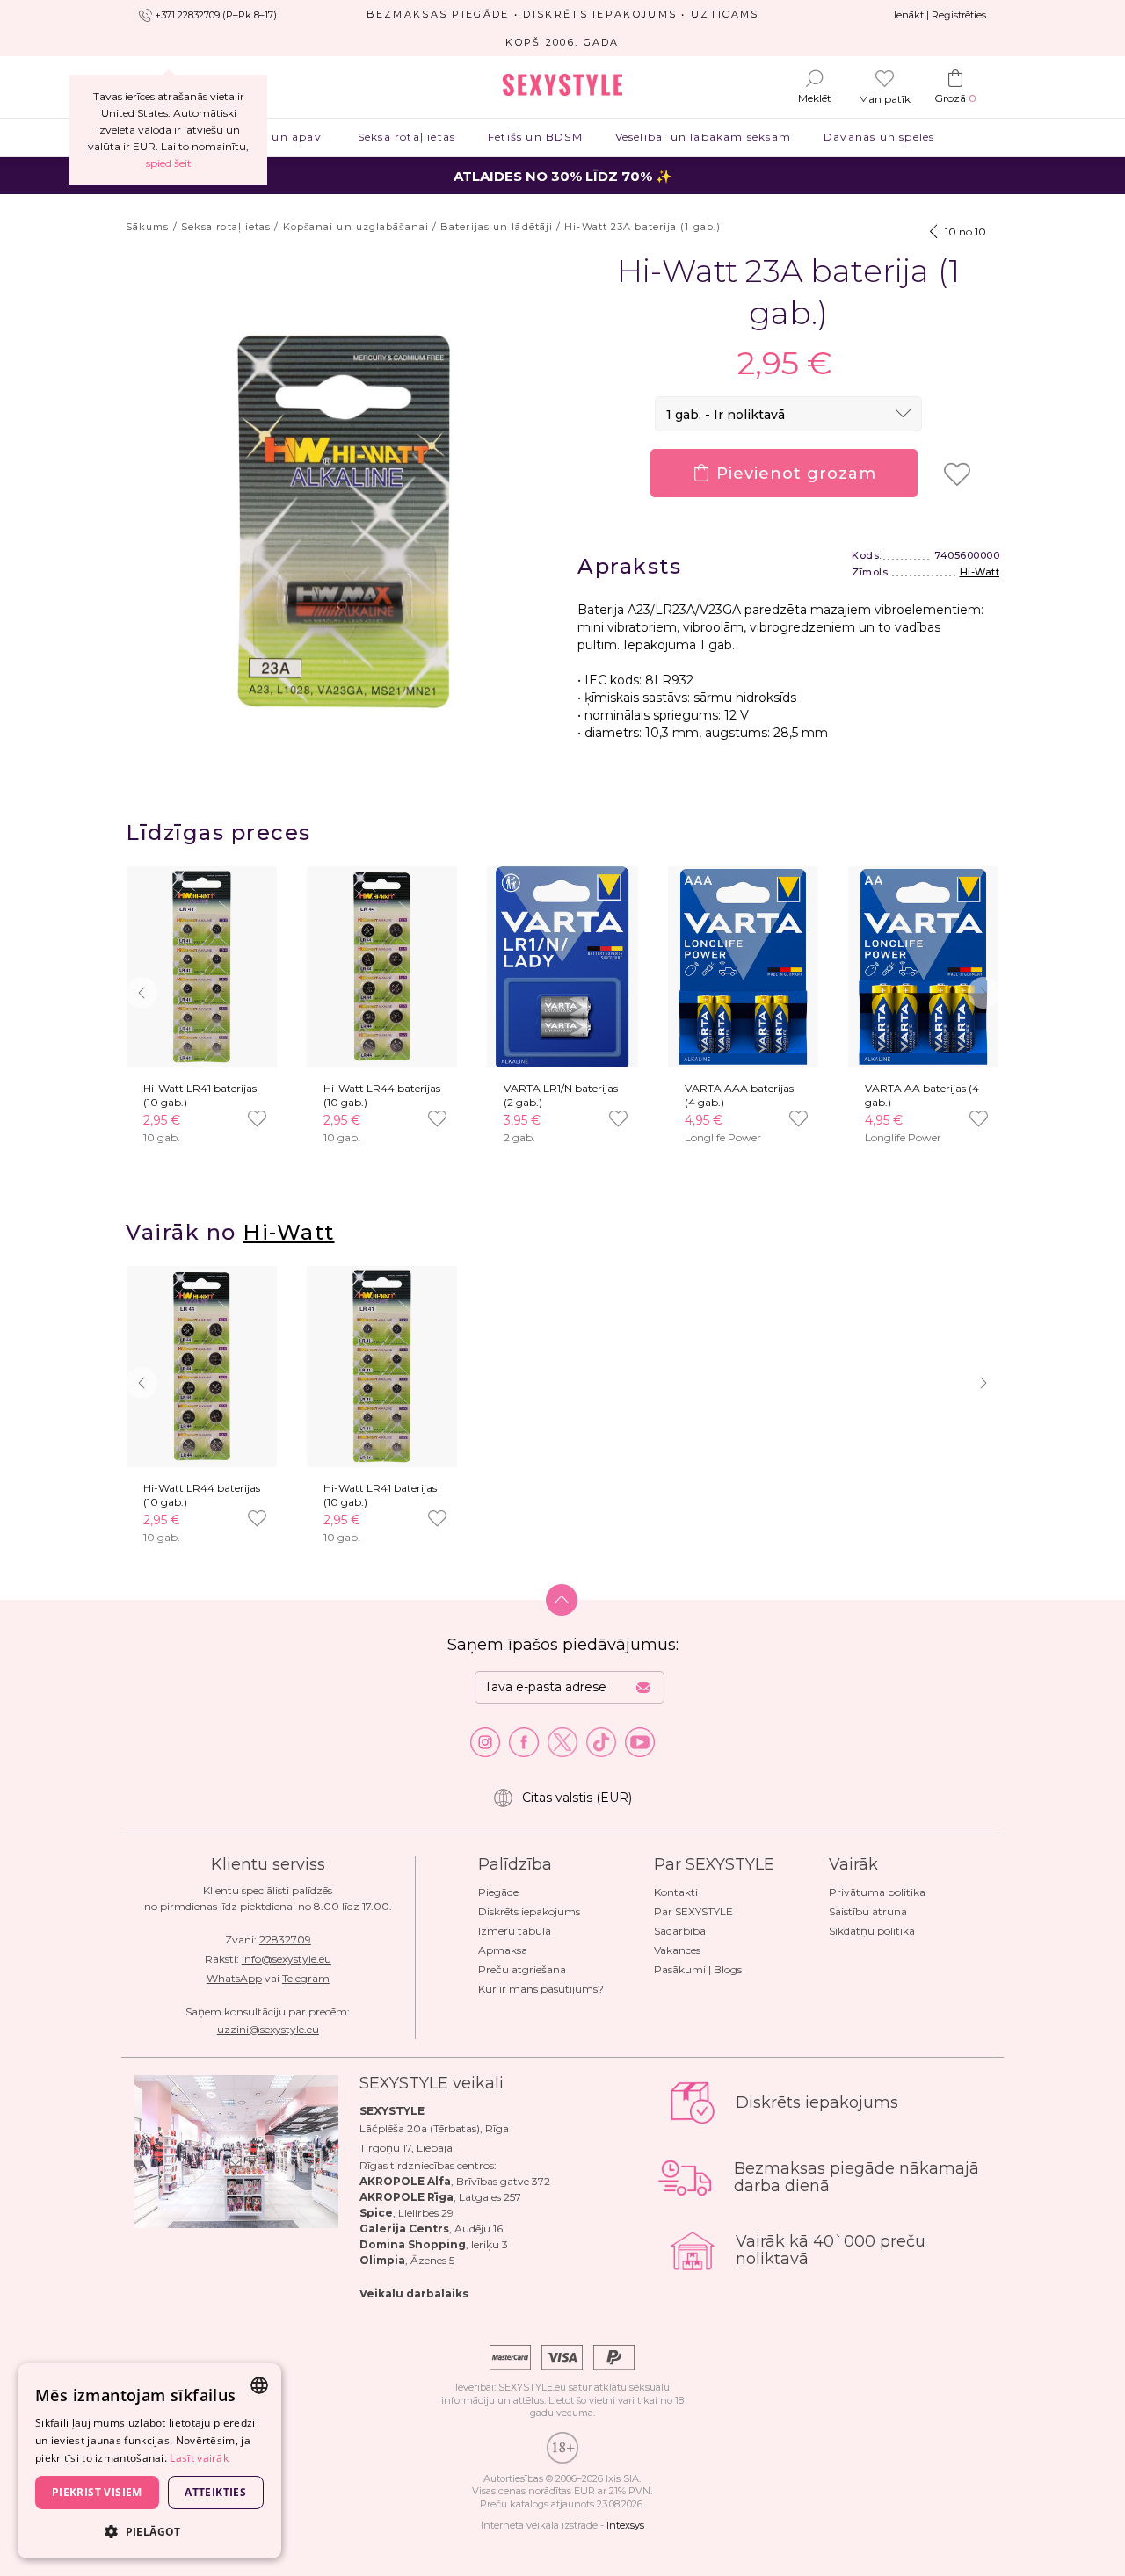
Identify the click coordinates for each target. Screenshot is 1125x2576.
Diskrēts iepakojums (529, 1911)
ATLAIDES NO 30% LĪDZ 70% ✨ (563, 176)
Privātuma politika (877, 1892)
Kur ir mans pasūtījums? (541, 1989)
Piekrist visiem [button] (97, 2492)
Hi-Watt (980, 572)
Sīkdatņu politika (872, 1931)
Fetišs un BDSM (536, 137)
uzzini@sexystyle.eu (268, 2029)
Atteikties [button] (215, 2492)
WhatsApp (234, 1978)
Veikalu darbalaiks (414, 2294)
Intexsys (625, 2525)
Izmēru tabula (515, 1931)
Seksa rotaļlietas (406, 137)
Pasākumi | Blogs (698, 1969)
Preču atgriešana (522, 1969)
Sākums (148, 227)
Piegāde (498, 1892)
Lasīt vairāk (199, 2458)
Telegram (306, 1978)
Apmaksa (503, 1950)
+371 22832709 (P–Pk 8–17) (216, 15)
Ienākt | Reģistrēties (940, 15)
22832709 (285, 1939)
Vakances (677, 1950)
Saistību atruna (868, 1911)
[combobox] (259, 2385)
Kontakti (676, 1892)
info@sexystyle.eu (287, 1959)
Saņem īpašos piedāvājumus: (563, 1645)
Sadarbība (680, 1931)
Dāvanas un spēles (879, 137)
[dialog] (149, 2461)
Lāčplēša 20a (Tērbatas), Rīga (434, 2128)
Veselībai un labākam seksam (703, 137)
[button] (983, 993)
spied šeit (169, 163)
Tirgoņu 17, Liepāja (406, 2148)
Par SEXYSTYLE (693, 1911)
